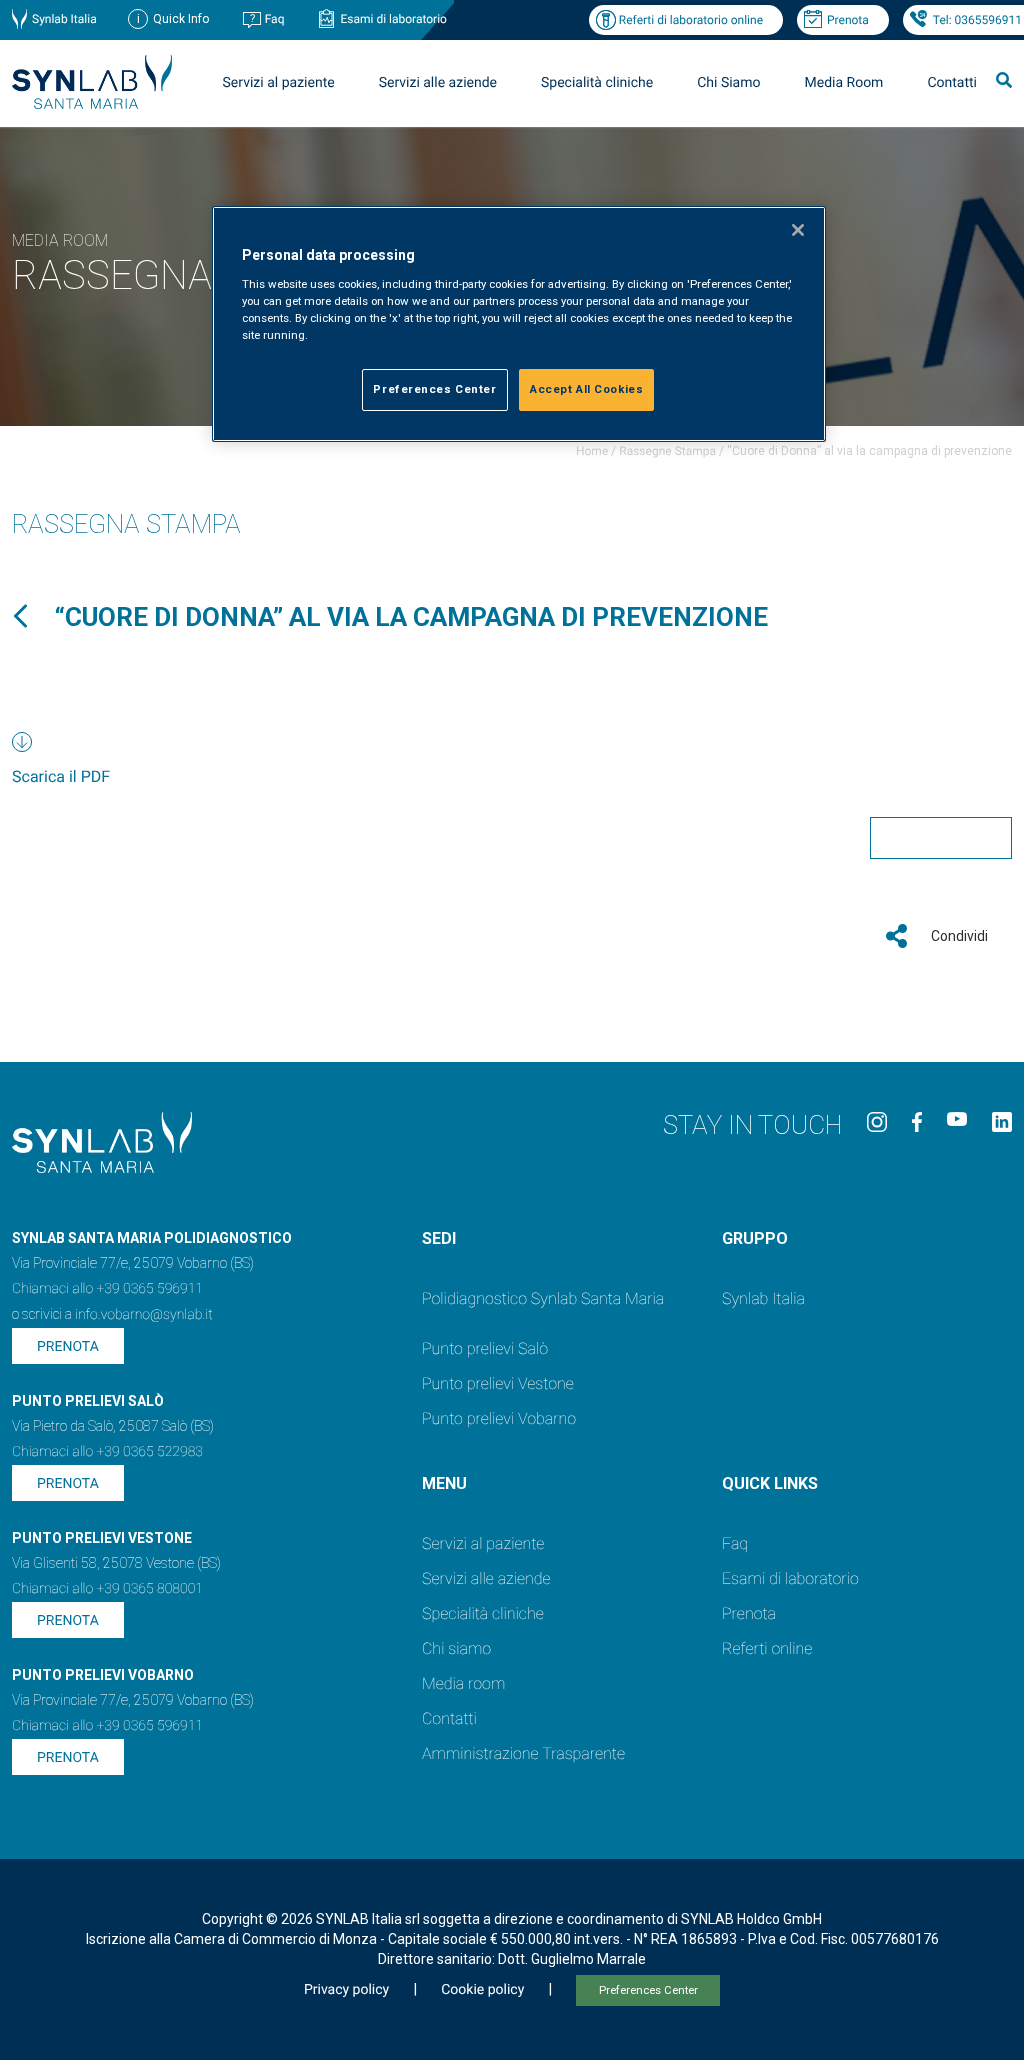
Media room (463, 1683)
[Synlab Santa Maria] (92, 103)
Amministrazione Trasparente (523, 1753)
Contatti (952, 83)
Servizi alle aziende (486, 1578)
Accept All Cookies (586, 389)
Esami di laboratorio (393, 19)
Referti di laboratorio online (691, 20)
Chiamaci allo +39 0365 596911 (107, 1289)
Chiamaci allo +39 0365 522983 (107, 1452)
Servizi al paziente (483, 1543)
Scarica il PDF (61, 776)
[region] (519, 324)
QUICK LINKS (770, 1483)
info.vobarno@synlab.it (144, 1315)
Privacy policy (346, 1990)
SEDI (439, 1238)
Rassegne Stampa (667, 451)
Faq (275, 19)
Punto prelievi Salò (485, 1348)
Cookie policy (482, 1990)
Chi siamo (456, 1648)
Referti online (767, 1648)
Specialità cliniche (597, 83)
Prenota (848, 20)
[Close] (798, 230)
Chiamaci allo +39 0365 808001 (107, 1589)
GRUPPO (755, 1238)
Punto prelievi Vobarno (499, 1418)
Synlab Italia (64, 19)
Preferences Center (648, 1990)
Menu (444, 1483)
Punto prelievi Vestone (498, 1383)
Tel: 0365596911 (977, 20)
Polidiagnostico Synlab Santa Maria (543, 1298)
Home (592, 451)
